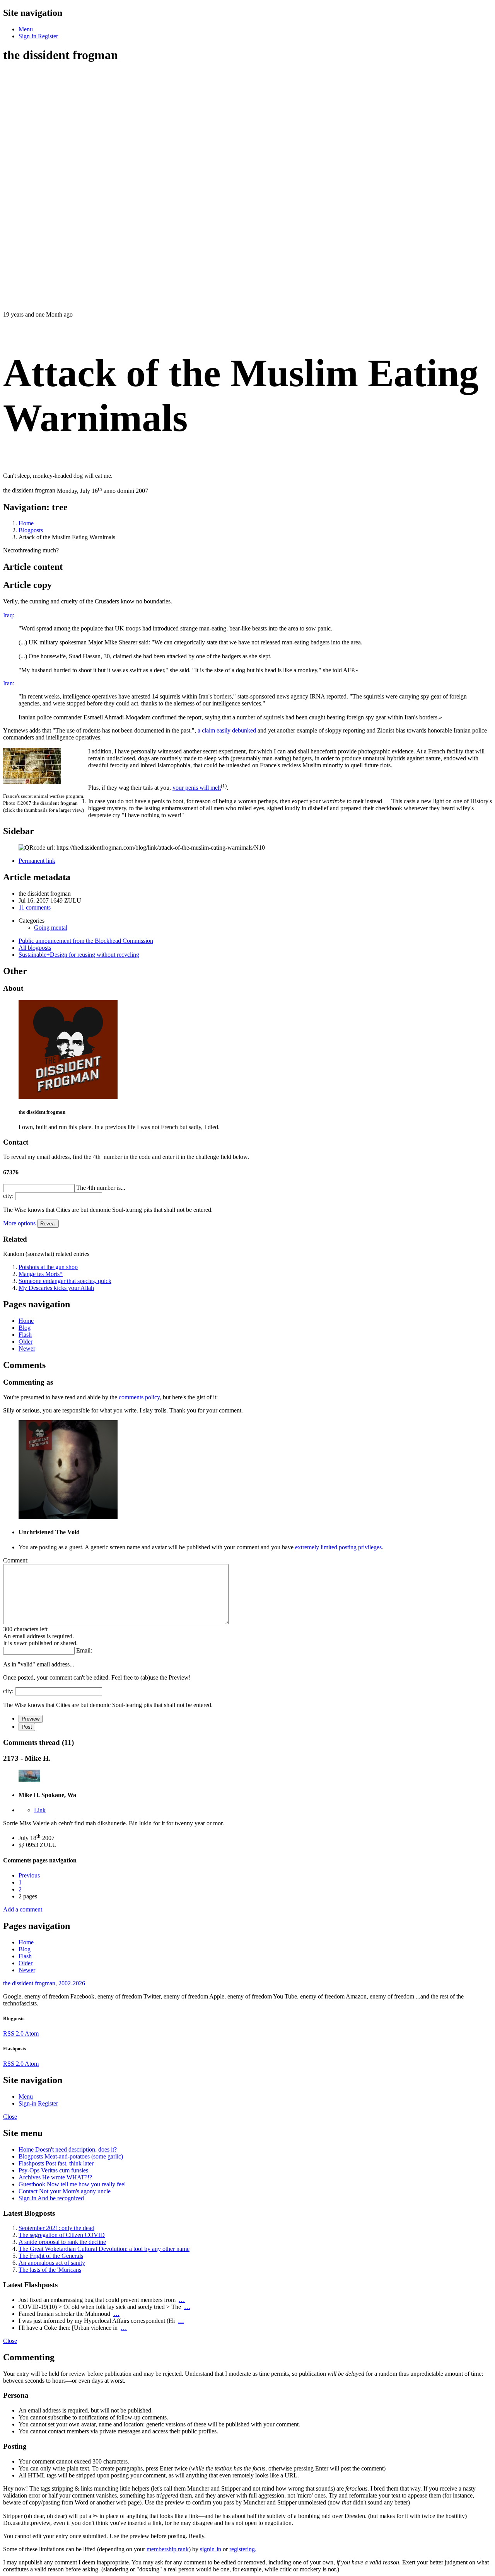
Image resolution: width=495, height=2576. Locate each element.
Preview (31, 1719)
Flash (25, 1335)
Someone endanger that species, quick (65, 1281)
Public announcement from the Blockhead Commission (86, 941)
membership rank (168, 2549)
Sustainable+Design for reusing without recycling (79, 955)
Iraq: (9, 615)
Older (26, 1342)
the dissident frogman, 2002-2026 (44, 1983)
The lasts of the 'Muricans (50, 2270)
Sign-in (51, 2198)
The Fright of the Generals (51, 2256)
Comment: (16, 1560)
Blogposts (71, 2156)
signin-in (211, 2549)
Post (27, 1727)
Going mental (51, 928)
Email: (84, 1650)
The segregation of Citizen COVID (62, 2235)
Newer (27, 1348)
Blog (25, 1328)
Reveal (48, 1224)
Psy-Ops (53, 2170)
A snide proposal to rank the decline (62, 2242)
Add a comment (23, 1909)
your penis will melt (197, 788)
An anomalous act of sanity (52, 2263)
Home (26, 1321)
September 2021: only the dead (56, 2228)
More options (19, 1223)
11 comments (35, 907)
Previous (29, 1875)
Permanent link (37, 861)
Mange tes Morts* (41, 1274)
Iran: (9, 683)
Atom (32, 2033)
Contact (65, 2191)
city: (8, 1196)
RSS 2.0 (14, 2033)
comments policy (139, 1397)
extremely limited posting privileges (338, 1547)
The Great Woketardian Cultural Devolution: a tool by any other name (104, 2249)
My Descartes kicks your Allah (56, 1288)
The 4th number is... (101, 1188)
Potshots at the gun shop (48, 1267)
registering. (243, 2549)
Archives (55, 2177)
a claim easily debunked (227, 730)
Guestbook (72, 2184)
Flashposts (56, 2163)
